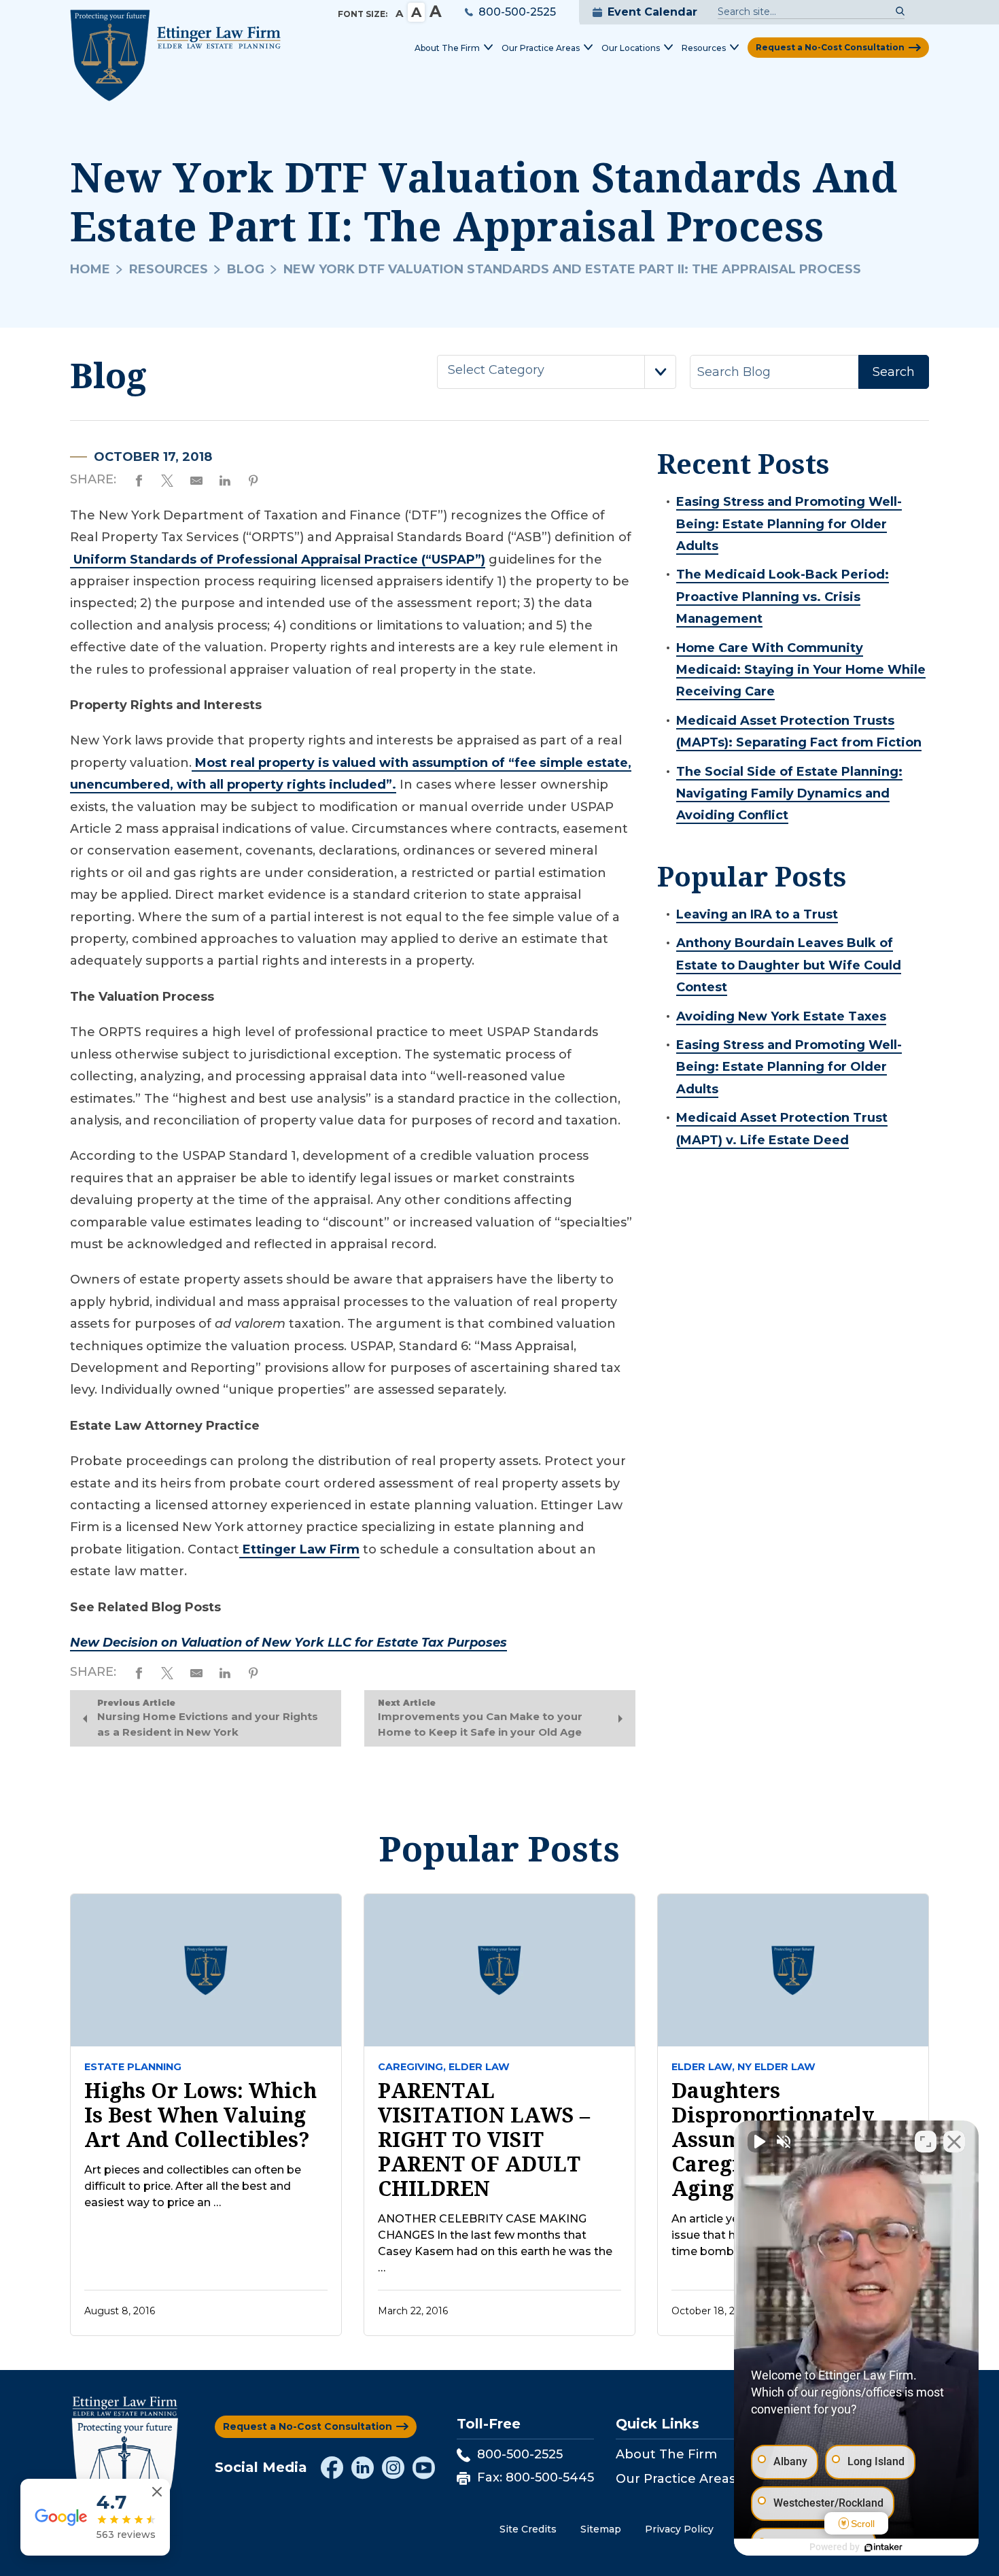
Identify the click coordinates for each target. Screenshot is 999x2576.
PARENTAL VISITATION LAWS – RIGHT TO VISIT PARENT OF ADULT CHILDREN (484, 2140)
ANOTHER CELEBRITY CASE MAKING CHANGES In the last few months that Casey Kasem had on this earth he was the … (495, 2243)
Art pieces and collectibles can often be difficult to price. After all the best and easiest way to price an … (193, 2186)
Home (90, 269)
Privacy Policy (679, 2529)
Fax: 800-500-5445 (536, 2477)
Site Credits (528, 2529)
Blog (246, 269)
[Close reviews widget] (157, 2492)
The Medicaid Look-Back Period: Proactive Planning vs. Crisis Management (783, 597)
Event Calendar (652, 12)
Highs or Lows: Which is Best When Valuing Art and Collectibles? (200, 2115)
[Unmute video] (758, 2142)
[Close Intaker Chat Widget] (954, 2142)
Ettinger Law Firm (299, 1549)
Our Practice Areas (676, 2479)
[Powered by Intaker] (883, 2547)
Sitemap (601, 2529)
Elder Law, (703, 2067)
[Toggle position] (926, 2142)
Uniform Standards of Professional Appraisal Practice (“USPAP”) (278, 560)
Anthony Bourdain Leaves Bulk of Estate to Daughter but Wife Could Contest (789, 965)
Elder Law (479, 2067)
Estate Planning (133, 2067)
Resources (169, 269)
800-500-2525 (517, 12)
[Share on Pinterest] (253, 479)
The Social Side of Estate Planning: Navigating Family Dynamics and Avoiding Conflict (789, 794)
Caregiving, (412, 2067)
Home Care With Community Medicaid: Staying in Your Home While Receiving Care (801, 670)
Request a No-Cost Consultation (830, 47)
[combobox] (557, 372)
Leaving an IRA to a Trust (757, 914)
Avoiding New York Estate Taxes (781, 1016)
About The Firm (666, 2454)
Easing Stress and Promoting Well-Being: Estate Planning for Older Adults (789, 524)
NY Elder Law (776, 2067)
